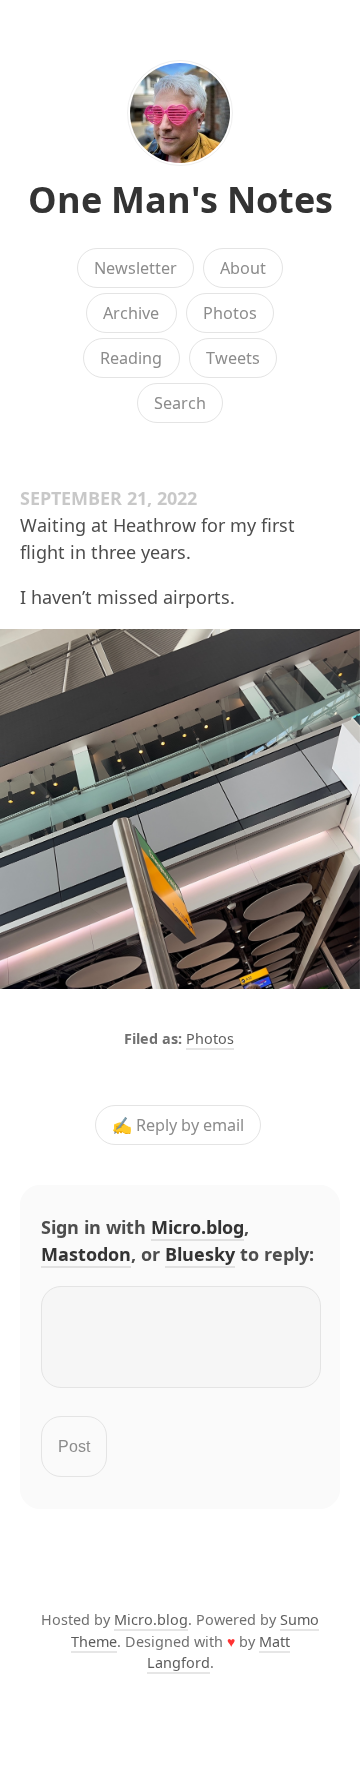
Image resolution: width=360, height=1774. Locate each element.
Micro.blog (197, 1227)
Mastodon (86, 1254)
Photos (230, 313)
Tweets (233, 358)
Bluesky (200, 1254)
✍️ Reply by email (178, 1125)
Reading (131, 358)
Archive (131, 313)
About (243, 268)
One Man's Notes (180, 199)
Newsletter (135, 268)
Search (180, 403)
